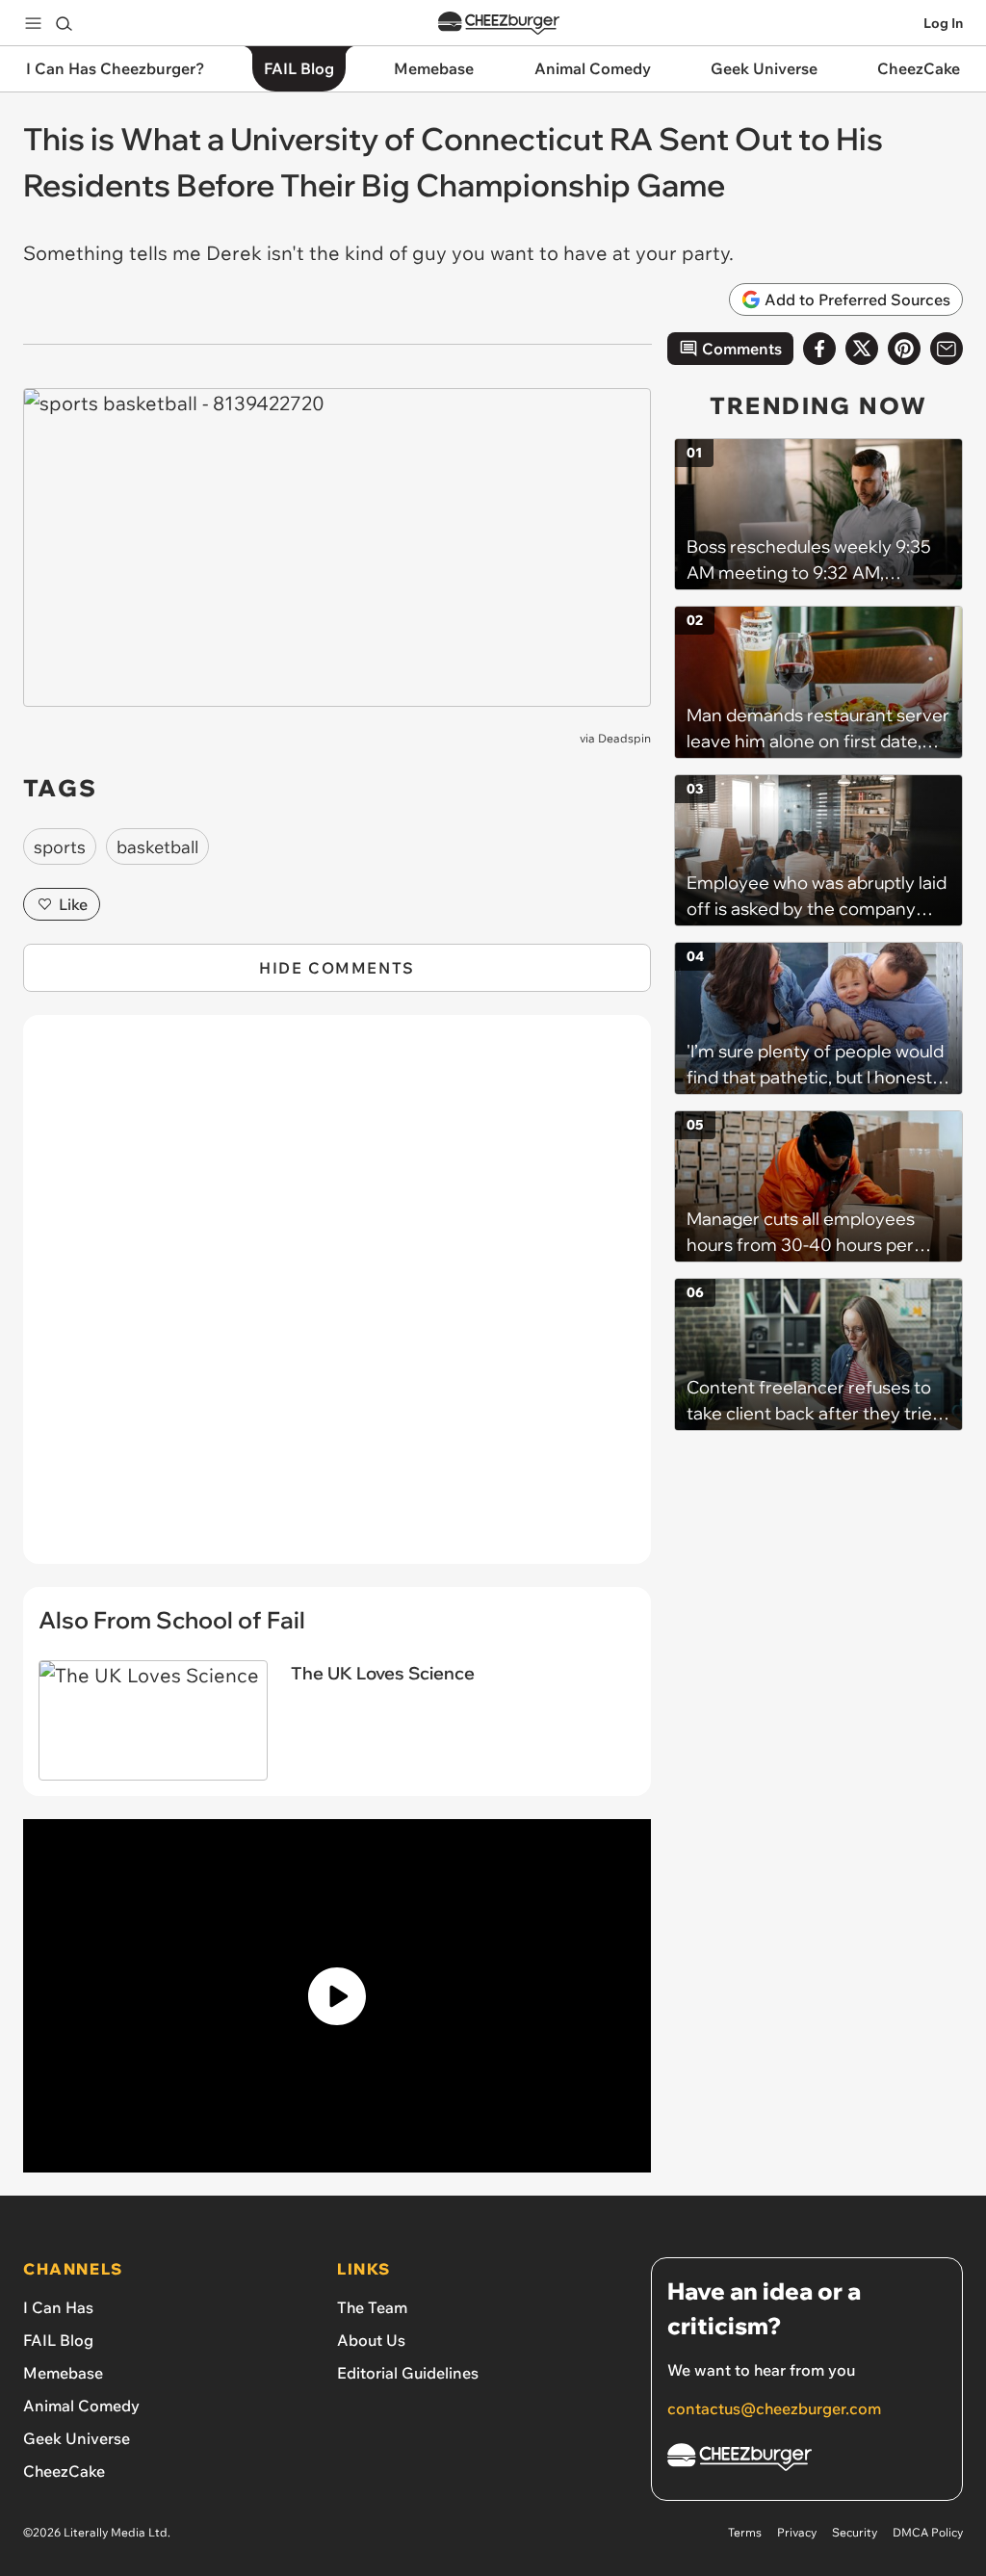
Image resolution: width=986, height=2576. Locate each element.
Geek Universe (77, 2438)
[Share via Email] (947, 349)
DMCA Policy (928, 2532)
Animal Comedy (81, 2406)
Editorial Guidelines (408, 2373)
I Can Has (58, 2307)
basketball (157, 847)
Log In (943, 23)
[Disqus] (337, 1300)
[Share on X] (862, 349)
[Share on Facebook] (819, 349)
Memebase (63, 2373)
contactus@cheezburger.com (774, 2408)
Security (855, 2532)
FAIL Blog (58, 2340)
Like (73, 904)
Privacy (797, 2532)
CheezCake (64, 2471)
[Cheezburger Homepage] (499, 24)
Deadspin (624, 738)
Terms (745, 2532)
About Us (371, 2340)
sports (60, 847)
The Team (372, 2307)
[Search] (64, 23)
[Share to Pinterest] (904, 349)
